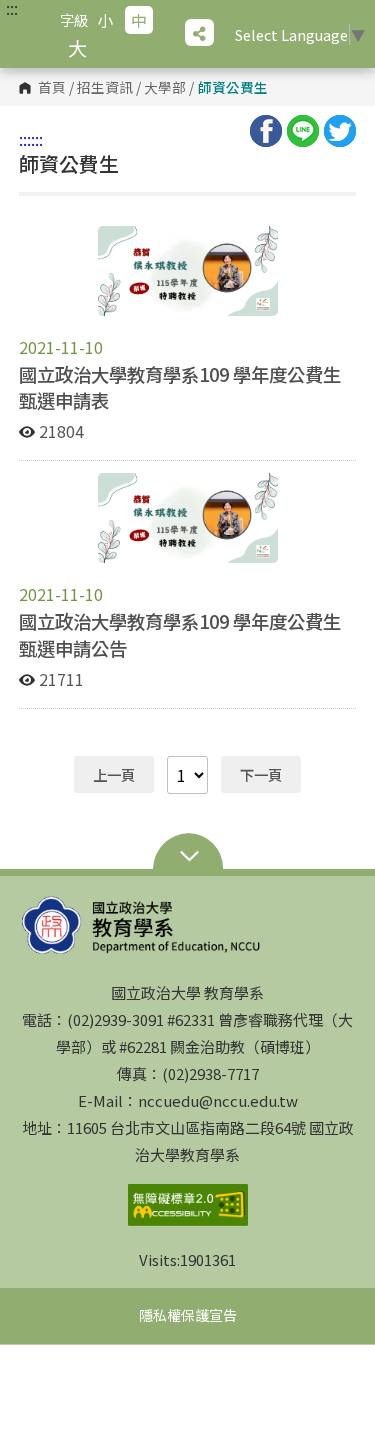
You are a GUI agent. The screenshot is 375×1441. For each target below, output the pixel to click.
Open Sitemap (188, 858)
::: (12, 8)
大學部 (165, 88)
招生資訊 (105, 88)
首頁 (52, 88)
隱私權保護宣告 (188, 1315)
